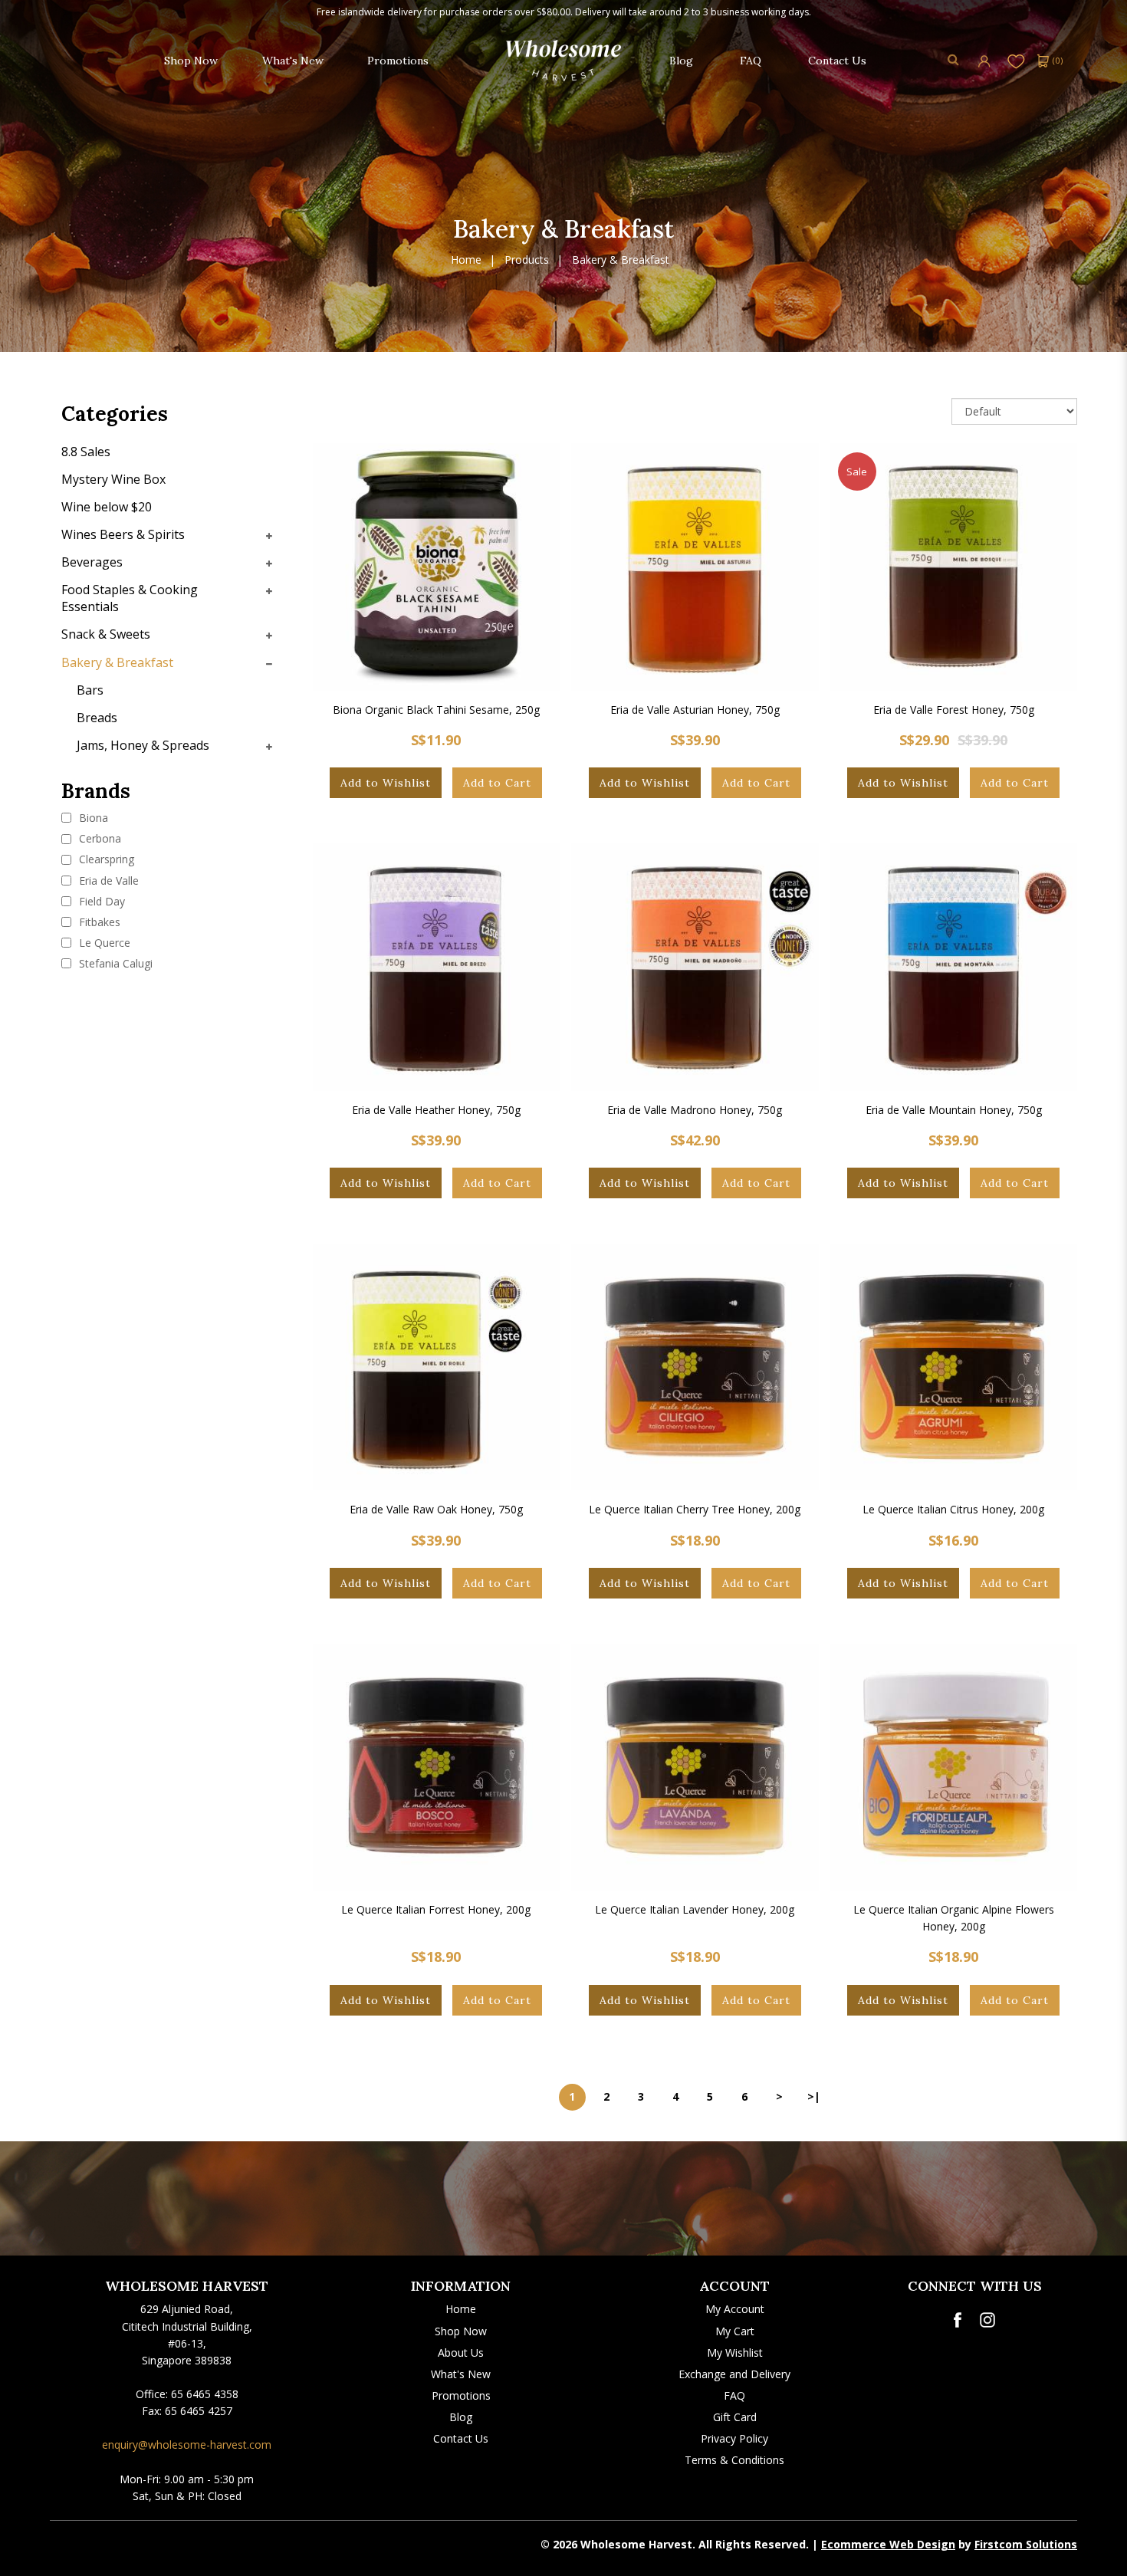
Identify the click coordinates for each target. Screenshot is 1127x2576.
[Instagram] (987, 2320)
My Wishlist (735, 2353)
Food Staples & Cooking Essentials (130, 598)
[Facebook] (957, 2320)
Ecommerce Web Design (888, 2544)
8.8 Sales (86, 452)
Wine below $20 (107, 507)
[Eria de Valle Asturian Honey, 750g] (695, 567)
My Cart (735, 2331)
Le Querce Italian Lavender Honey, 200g (695, 1909)
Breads (97, 718)
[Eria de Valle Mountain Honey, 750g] (954, 967)
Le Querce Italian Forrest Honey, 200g (436, 1909)
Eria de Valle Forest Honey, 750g (954, 710)
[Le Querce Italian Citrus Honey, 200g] (954, 1367)
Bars (90, 690)
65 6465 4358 (205, 2394)
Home (466, 260)
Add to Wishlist (386, 783)
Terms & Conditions (734, 2460)
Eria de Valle (107, 881)
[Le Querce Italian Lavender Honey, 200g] (695, 1768)
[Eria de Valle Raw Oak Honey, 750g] (437, 1367)
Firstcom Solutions (1026, 2544)
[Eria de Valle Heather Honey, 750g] (437, 967)
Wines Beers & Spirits (123, 534)
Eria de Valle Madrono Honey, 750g (695, 1110)
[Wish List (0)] (1016, 60)
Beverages (92, 562)
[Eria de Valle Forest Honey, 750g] (954, 567)
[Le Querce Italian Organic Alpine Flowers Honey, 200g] (954, 1768)
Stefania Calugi (114, 963)
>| (814, 2096)
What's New (461, 2374)
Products (527, 260)
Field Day (100, 901)
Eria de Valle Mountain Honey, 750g (954, 1110)
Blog (461, 2417)
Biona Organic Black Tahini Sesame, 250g (436, 710)
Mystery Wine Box (113, 479)
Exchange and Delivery (734, 2374)
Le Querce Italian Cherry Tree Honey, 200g (695, 1509)
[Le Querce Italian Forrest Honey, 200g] (437, 1768)
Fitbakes (98, 922)
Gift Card (735, 2417)
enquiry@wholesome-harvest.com (187, 2445)
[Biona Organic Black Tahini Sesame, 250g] (437, 567)
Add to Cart (497, 783)
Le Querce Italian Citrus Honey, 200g (953, 1509)
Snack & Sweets (106, 634)
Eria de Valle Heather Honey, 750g (436, 1110)
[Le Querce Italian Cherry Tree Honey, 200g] (695, 1367)
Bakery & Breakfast (621, 260)
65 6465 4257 (199, 2411)
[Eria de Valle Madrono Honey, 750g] (695, 967)
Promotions (461, 2395)
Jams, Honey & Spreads (143, 745)
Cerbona (99, 838)
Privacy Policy (734, 2438)
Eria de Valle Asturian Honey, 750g (695, 710)
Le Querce (103, 943)
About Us (461, 2353)
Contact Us (461, 2438)
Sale (857, 472)
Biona (92, 818)
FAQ (734, 2395)
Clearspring (105, 859)
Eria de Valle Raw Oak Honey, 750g (436, 1509)
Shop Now (461, 2331)
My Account (735, 2309)
